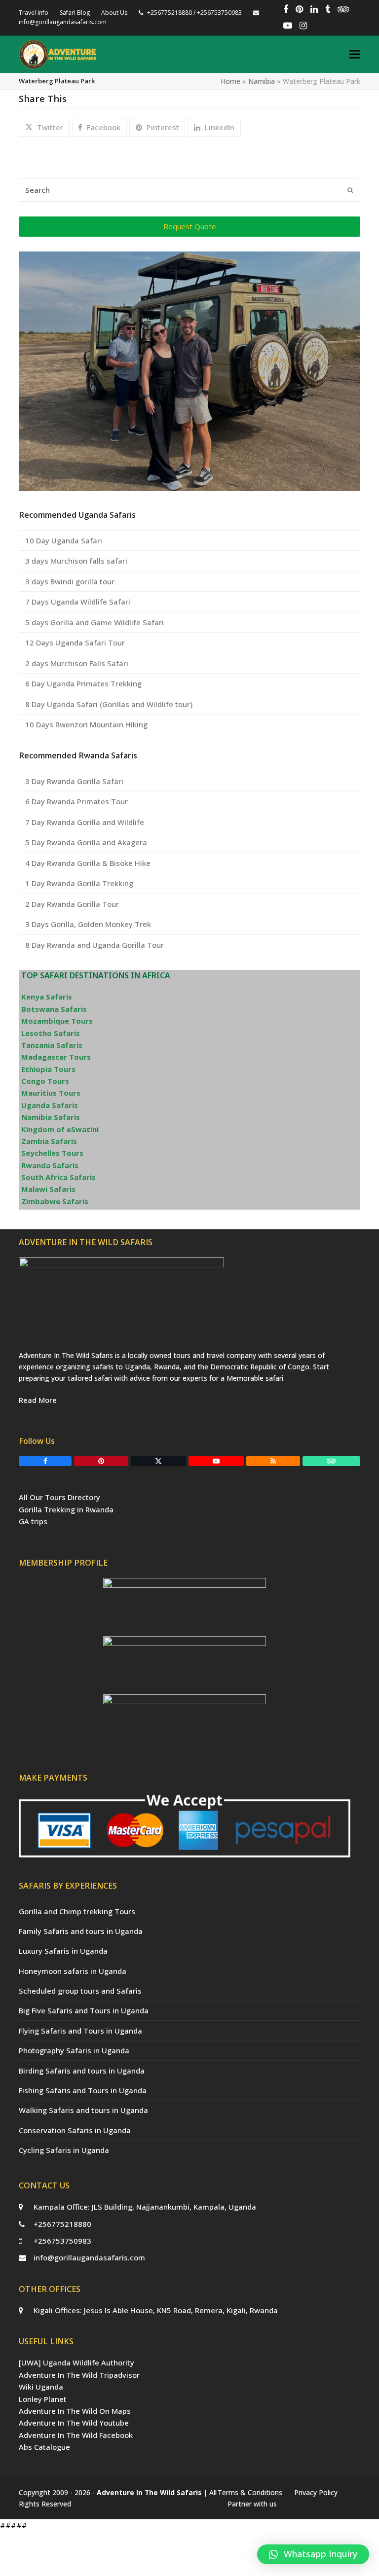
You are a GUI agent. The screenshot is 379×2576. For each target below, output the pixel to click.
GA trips (33, 1521)
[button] (355, 54)
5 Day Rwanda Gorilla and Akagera (86, 842)
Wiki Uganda (41, 2387)
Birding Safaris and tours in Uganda (82, 2071)
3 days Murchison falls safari (76, 561)
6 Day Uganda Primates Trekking (83, 683)
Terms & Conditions (250, 2492)
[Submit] (350, 190)
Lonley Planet (43, 2399)
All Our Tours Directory (59, 1497)
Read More (38, 1400)
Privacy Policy (316, 2492)
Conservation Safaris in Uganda (75, 2130)
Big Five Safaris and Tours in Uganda (84, 2010)
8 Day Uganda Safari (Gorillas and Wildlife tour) (109, 704)
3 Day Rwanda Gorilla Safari (74, 781)
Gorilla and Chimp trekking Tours (77, 1911)
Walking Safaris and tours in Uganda (83, 2110)
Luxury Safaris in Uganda (63, 1951)
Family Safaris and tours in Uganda (81, 1931)
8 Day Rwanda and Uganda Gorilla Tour (95, 945)
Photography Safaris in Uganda (74, 2050)
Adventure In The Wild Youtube (74, 2423)
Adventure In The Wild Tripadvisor (79, 2375)
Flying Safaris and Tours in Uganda (80, 2031)
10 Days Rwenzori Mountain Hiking (86, 724)
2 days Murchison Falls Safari (77, 663)
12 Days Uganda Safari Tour (75, 643)
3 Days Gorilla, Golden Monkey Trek (88, 924)
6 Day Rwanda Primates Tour (76, 801)
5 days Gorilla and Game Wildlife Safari (95, 622)
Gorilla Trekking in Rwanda (66, 1509)
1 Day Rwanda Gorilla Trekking (79, 883)
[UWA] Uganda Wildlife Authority (76, 2362)
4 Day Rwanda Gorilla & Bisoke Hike (88, 863)
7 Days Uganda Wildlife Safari (78, 602)
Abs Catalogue (44, 2447)
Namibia (262, 81)
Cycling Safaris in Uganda (64, 2150)
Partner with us (252, 2504)
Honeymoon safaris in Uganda (73, 1971)
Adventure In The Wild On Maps (75, 2411)
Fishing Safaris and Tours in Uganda (83, 2090)
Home (230, 81)
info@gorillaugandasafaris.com (89, 2257)
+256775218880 (62, 2224)
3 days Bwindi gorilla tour (70, 581)
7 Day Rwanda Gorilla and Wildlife (85, 822)
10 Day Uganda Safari (64, 540)
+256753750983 (62, 2241)
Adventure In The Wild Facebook (76, 2435)
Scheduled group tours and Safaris (80, 1991)
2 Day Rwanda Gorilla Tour (72, 904)
